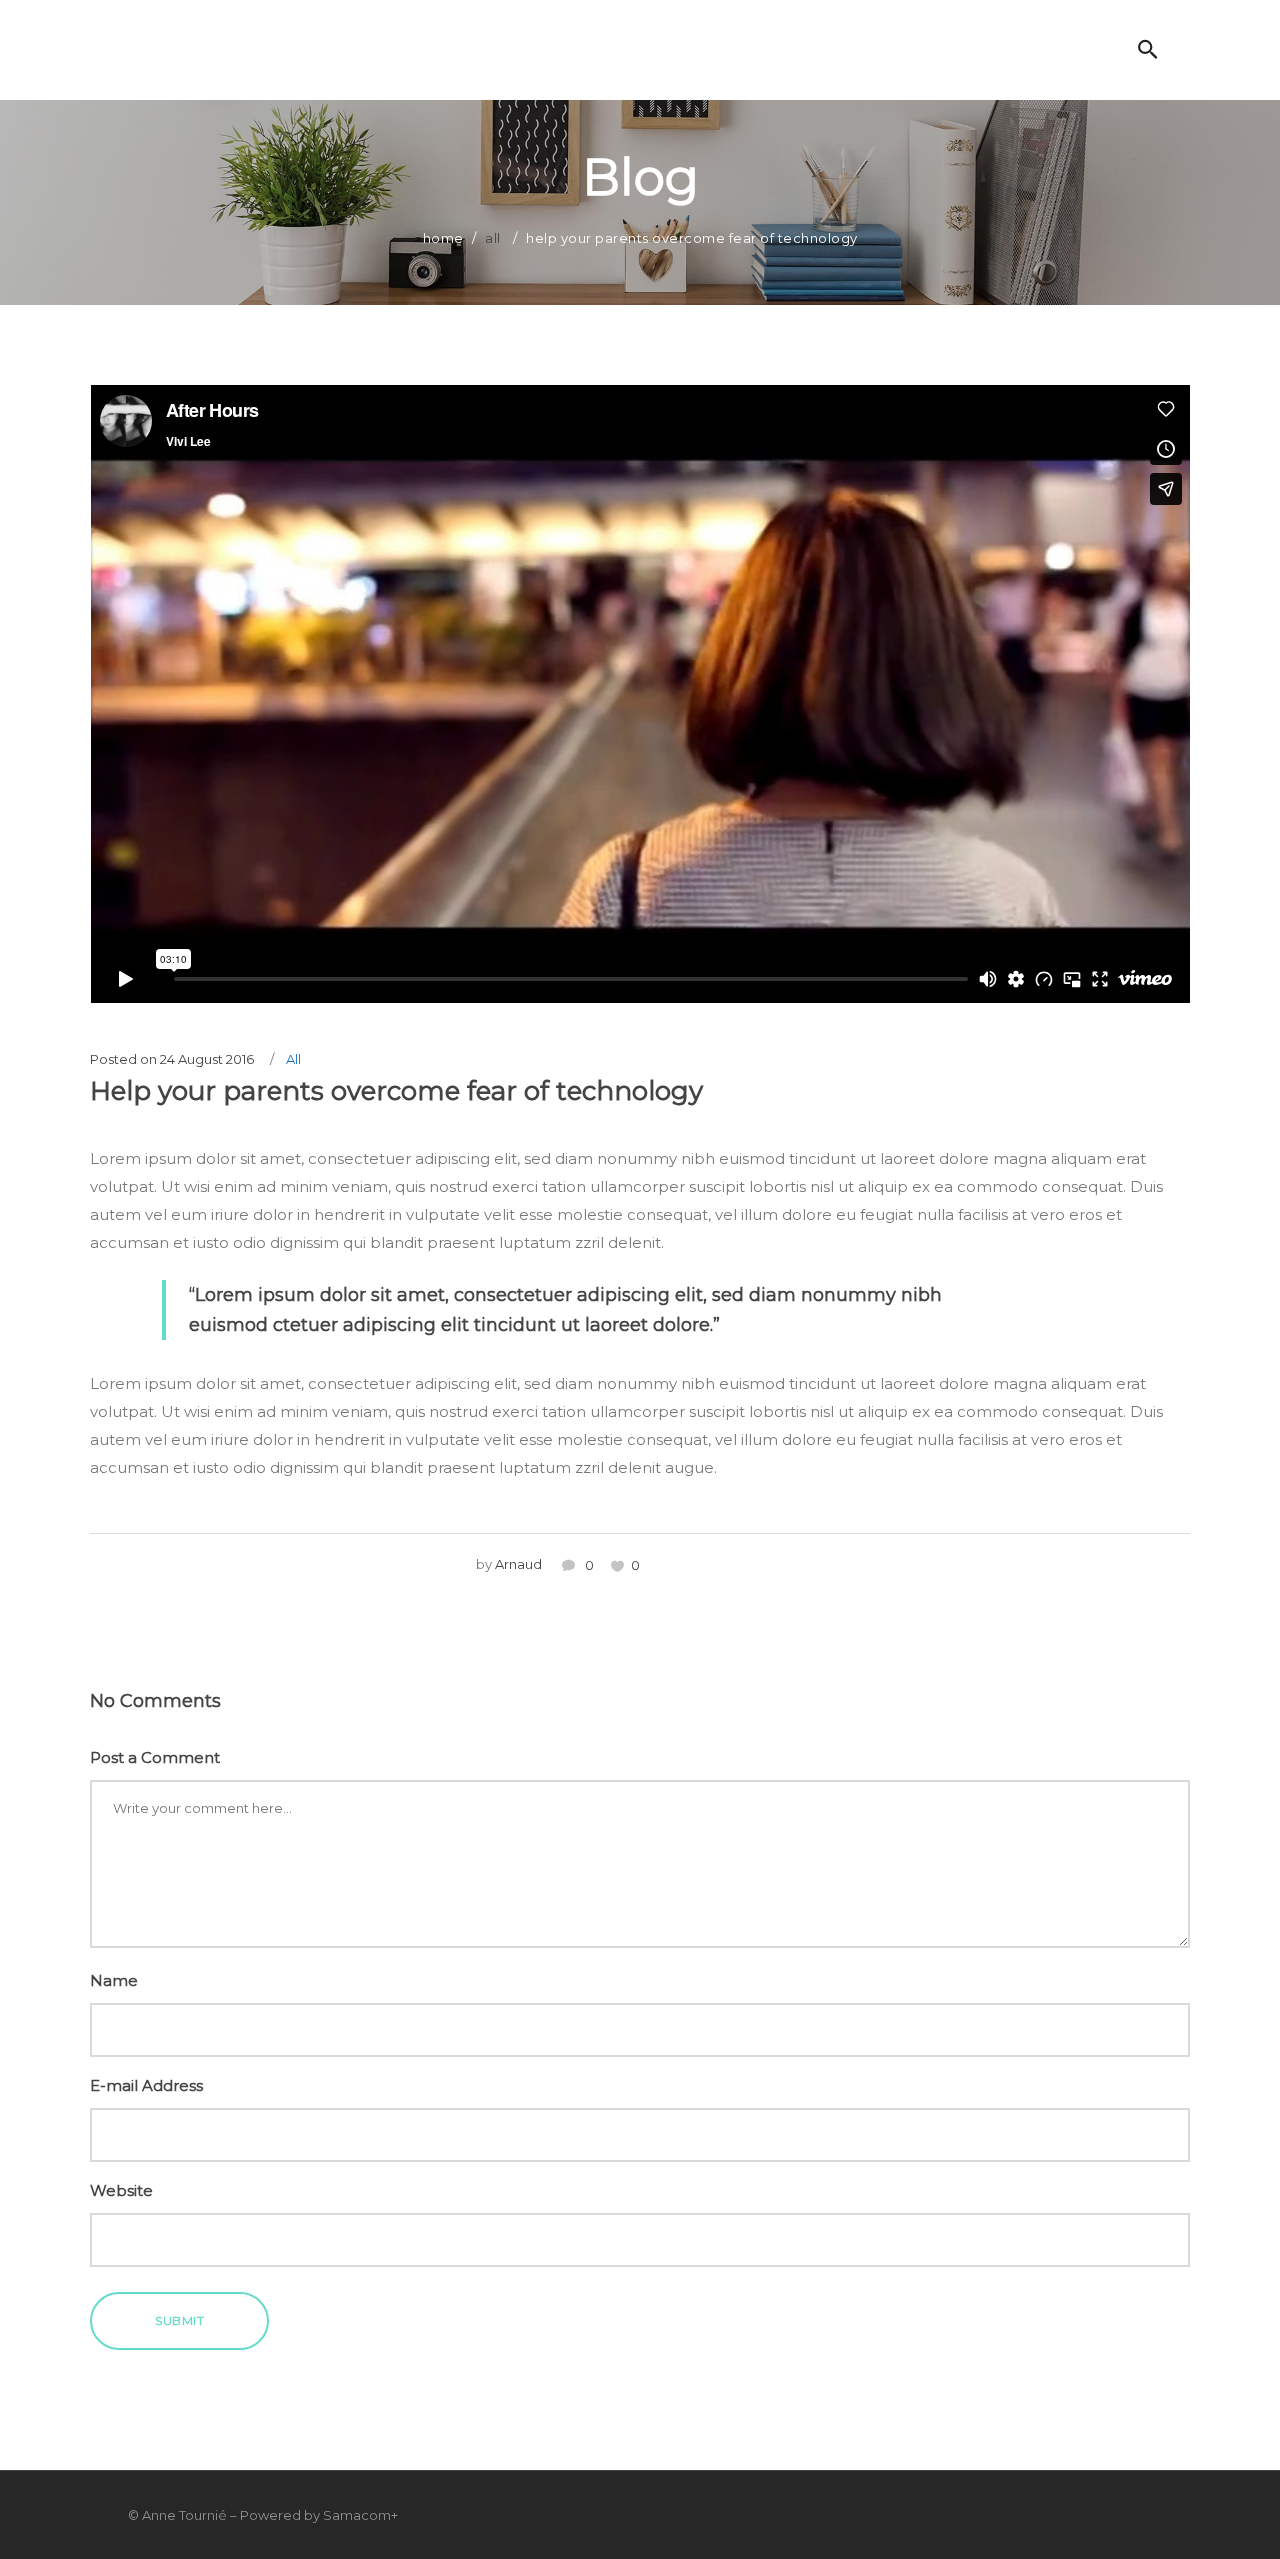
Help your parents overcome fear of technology (396, 1091)
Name (114, 1980)
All (493, 238)
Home (443, 238)
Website (121, 2190)
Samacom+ (360, 2515)
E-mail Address (146, 2085)
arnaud (518, 1564)
